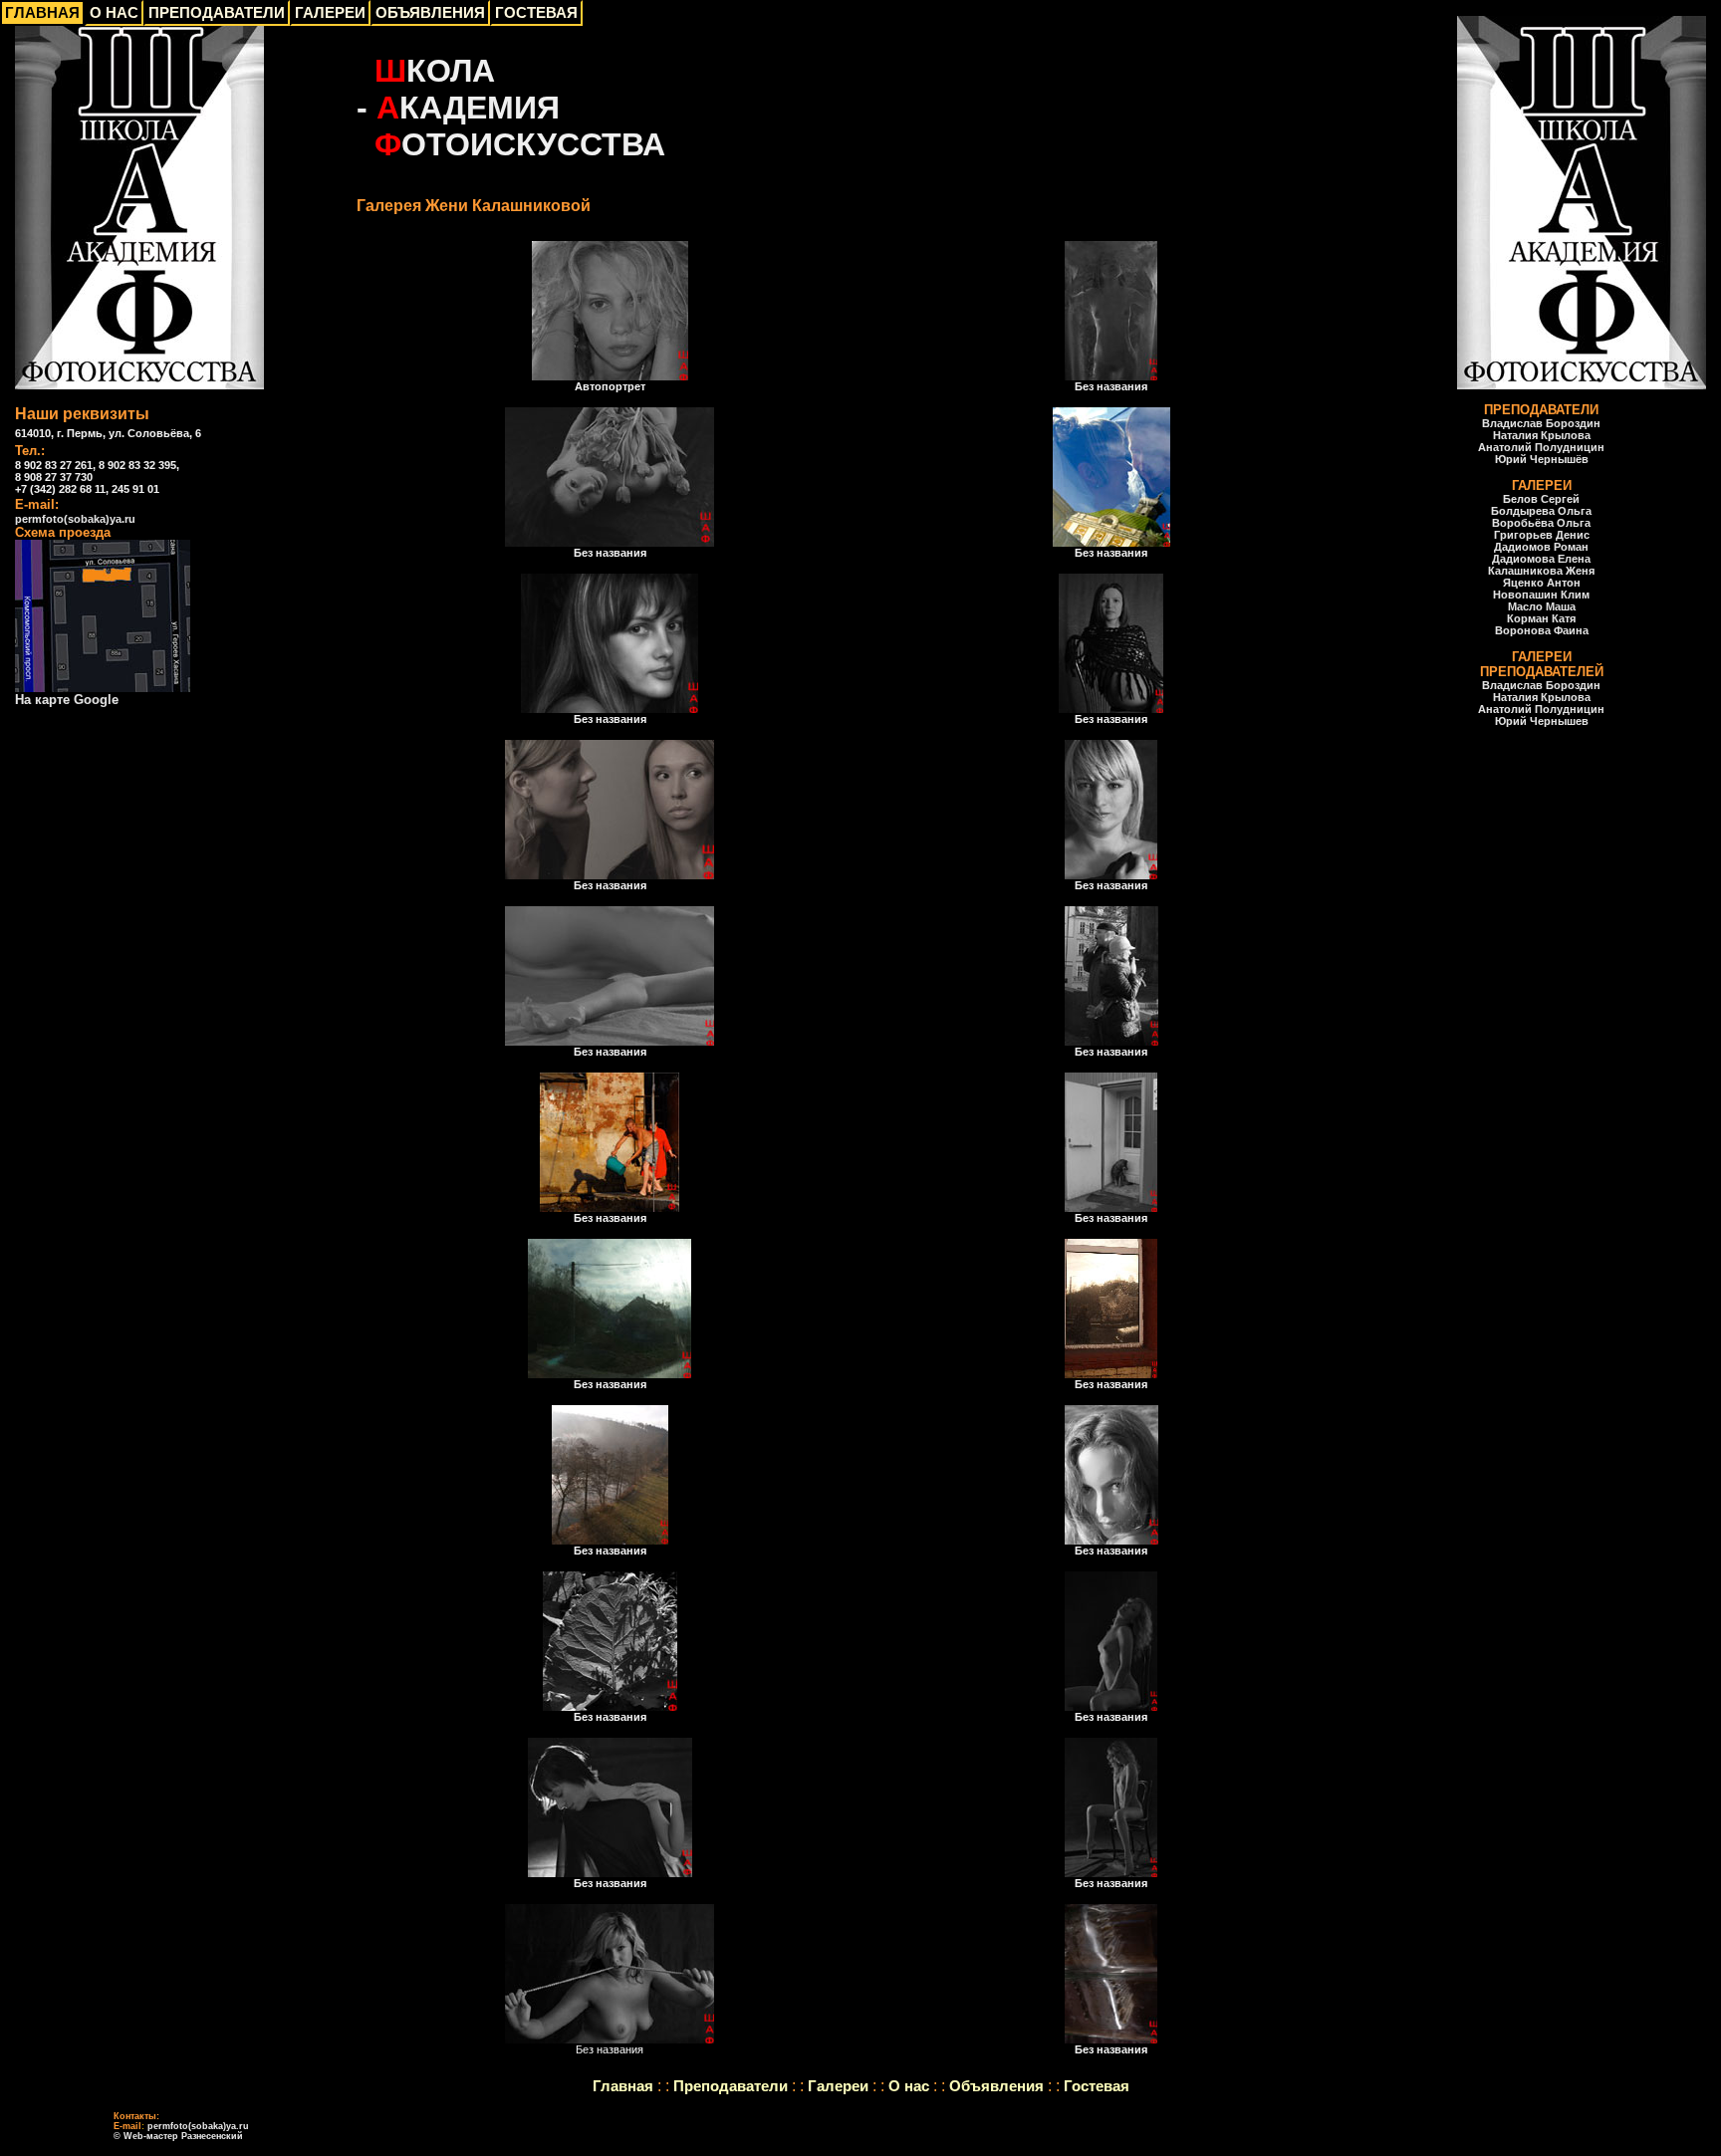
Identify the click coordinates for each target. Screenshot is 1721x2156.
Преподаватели (731, 2086)
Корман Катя (1541, 618)
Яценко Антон (1542, 583)
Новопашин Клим (1541, 595)
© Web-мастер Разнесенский (178, 2136)
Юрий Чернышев (1542, 721)
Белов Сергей (1541, 499)
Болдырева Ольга (1541, 511)
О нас (909, 2086)
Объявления (996, 2086)
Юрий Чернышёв (1542, 459)
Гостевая (1097, 2086)
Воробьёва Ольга (1541, 523)
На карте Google (67, 700)
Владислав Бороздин (1541, 423)
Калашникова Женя (1541, 571)
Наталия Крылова (1542, 435)
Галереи (838, 2086)
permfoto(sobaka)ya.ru (75, 519)
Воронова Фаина (1542, 630)
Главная (623, 2086)
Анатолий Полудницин (1541, 447)
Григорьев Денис (1542, 535)
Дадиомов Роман (1541, 547)
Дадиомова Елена (1541, 559)
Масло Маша (1542, 606)
